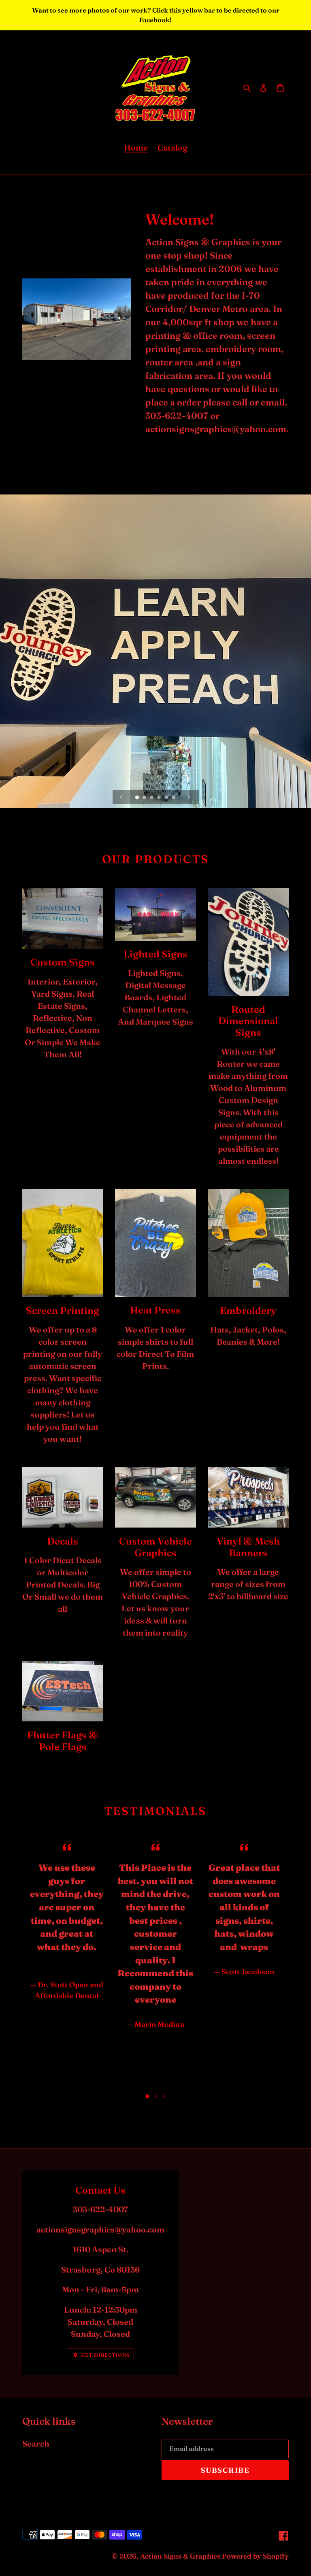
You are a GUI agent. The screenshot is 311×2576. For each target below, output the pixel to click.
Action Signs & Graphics (180, 2556)
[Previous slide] (121, 797)
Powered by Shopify (255, 2556)
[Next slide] (189, 797)
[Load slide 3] (152, 798)
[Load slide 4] (160, 798)
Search (36, 2443)
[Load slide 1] (138, 798)
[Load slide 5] (167, 798)
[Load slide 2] (145, 798)
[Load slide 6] (174, 798)
